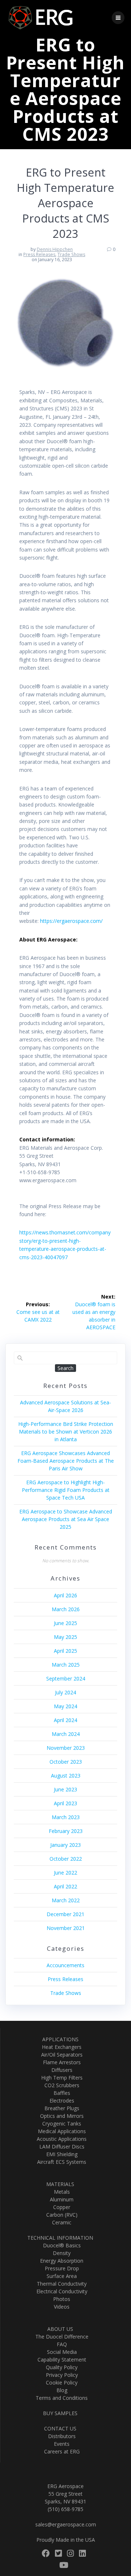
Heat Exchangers (60, 2047)
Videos (60, 2307)
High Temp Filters (60, 2078)
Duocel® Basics (60, 2245)
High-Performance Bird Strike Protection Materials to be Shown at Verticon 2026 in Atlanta (66, 1432)
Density (60, 2253)
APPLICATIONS (60, 2039)
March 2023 (66, 1817)
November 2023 (66, 1748)
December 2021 (65, 1914)
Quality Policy (60, 2367)
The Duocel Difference (60, 2337)
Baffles (60, 2093)
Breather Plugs (60, 2108)
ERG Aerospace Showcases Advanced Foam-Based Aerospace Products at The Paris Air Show (66, 1461)
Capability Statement (60, 2360)
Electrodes (60, 2101)
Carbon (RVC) (60, 2215)
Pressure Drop (60, 2268)
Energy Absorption (60, 2261)
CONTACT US (60, 2428)
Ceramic (60, 2222)
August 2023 (66, 1776)
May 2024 (65, 1706)
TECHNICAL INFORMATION (60, 2238)
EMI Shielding (60, 2154)
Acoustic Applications (60, 2139)
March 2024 (66, 1734)
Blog (60, 2390)
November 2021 (66, 1928)
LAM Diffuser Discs (60, 2146)
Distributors (60, 2436)
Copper (60, 2207)
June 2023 (65, 1789)
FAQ (60, 2344)
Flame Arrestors (60, 2062)
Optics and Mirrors (60, 2116)
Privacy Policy (60, 2375)
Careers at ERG (60, 2451)
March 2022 (66, 1900)
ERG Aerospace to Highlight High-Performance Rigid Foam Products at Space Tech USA (66, 1490)
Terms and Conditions (60, 2398)
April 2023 (65, 1803)
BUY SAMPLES (60, 2413)
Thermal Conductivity (60, 2284)
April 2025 (65, 1651)
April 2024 (65, 1720)
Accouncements (65, 1965)
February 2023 (66, 1831)
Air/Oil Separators (60, 2055)
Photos (60, 2299)
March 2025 (66, 1665)
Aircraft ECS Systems (60, 2162)
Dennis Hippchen (55, 249)
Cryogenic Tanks (60, 2124)
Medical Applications (60, 2131)
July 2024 (65, 1692)
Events (60, 2444)
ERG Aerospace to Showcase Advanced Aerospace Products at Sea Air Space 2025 (66, 1519)
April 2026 (65, 1595)
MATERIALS (60, 2184)
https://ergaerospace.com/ (71, 921)
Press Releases (39, 254)
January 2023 (65, 1845)
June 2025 (65, 1623)
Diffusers (60, 2070)
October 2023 (66, 1762)
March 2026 (66, 1609)
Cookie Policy (60, 2382)
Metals (60, 2192)
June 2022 (65, 1873)
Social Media (60, 2352)
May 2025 (65, 1637)
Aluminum (60, 2199)
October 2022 (66, 1859)
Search (65, 1368)
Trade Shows (71, 254)
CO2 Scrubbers (60, 2085)
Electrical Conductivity (60, 2291)
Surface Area (60, 2276)
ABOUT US (60, 2329)
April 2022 (65, 1886)
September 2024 (66, 1678)
